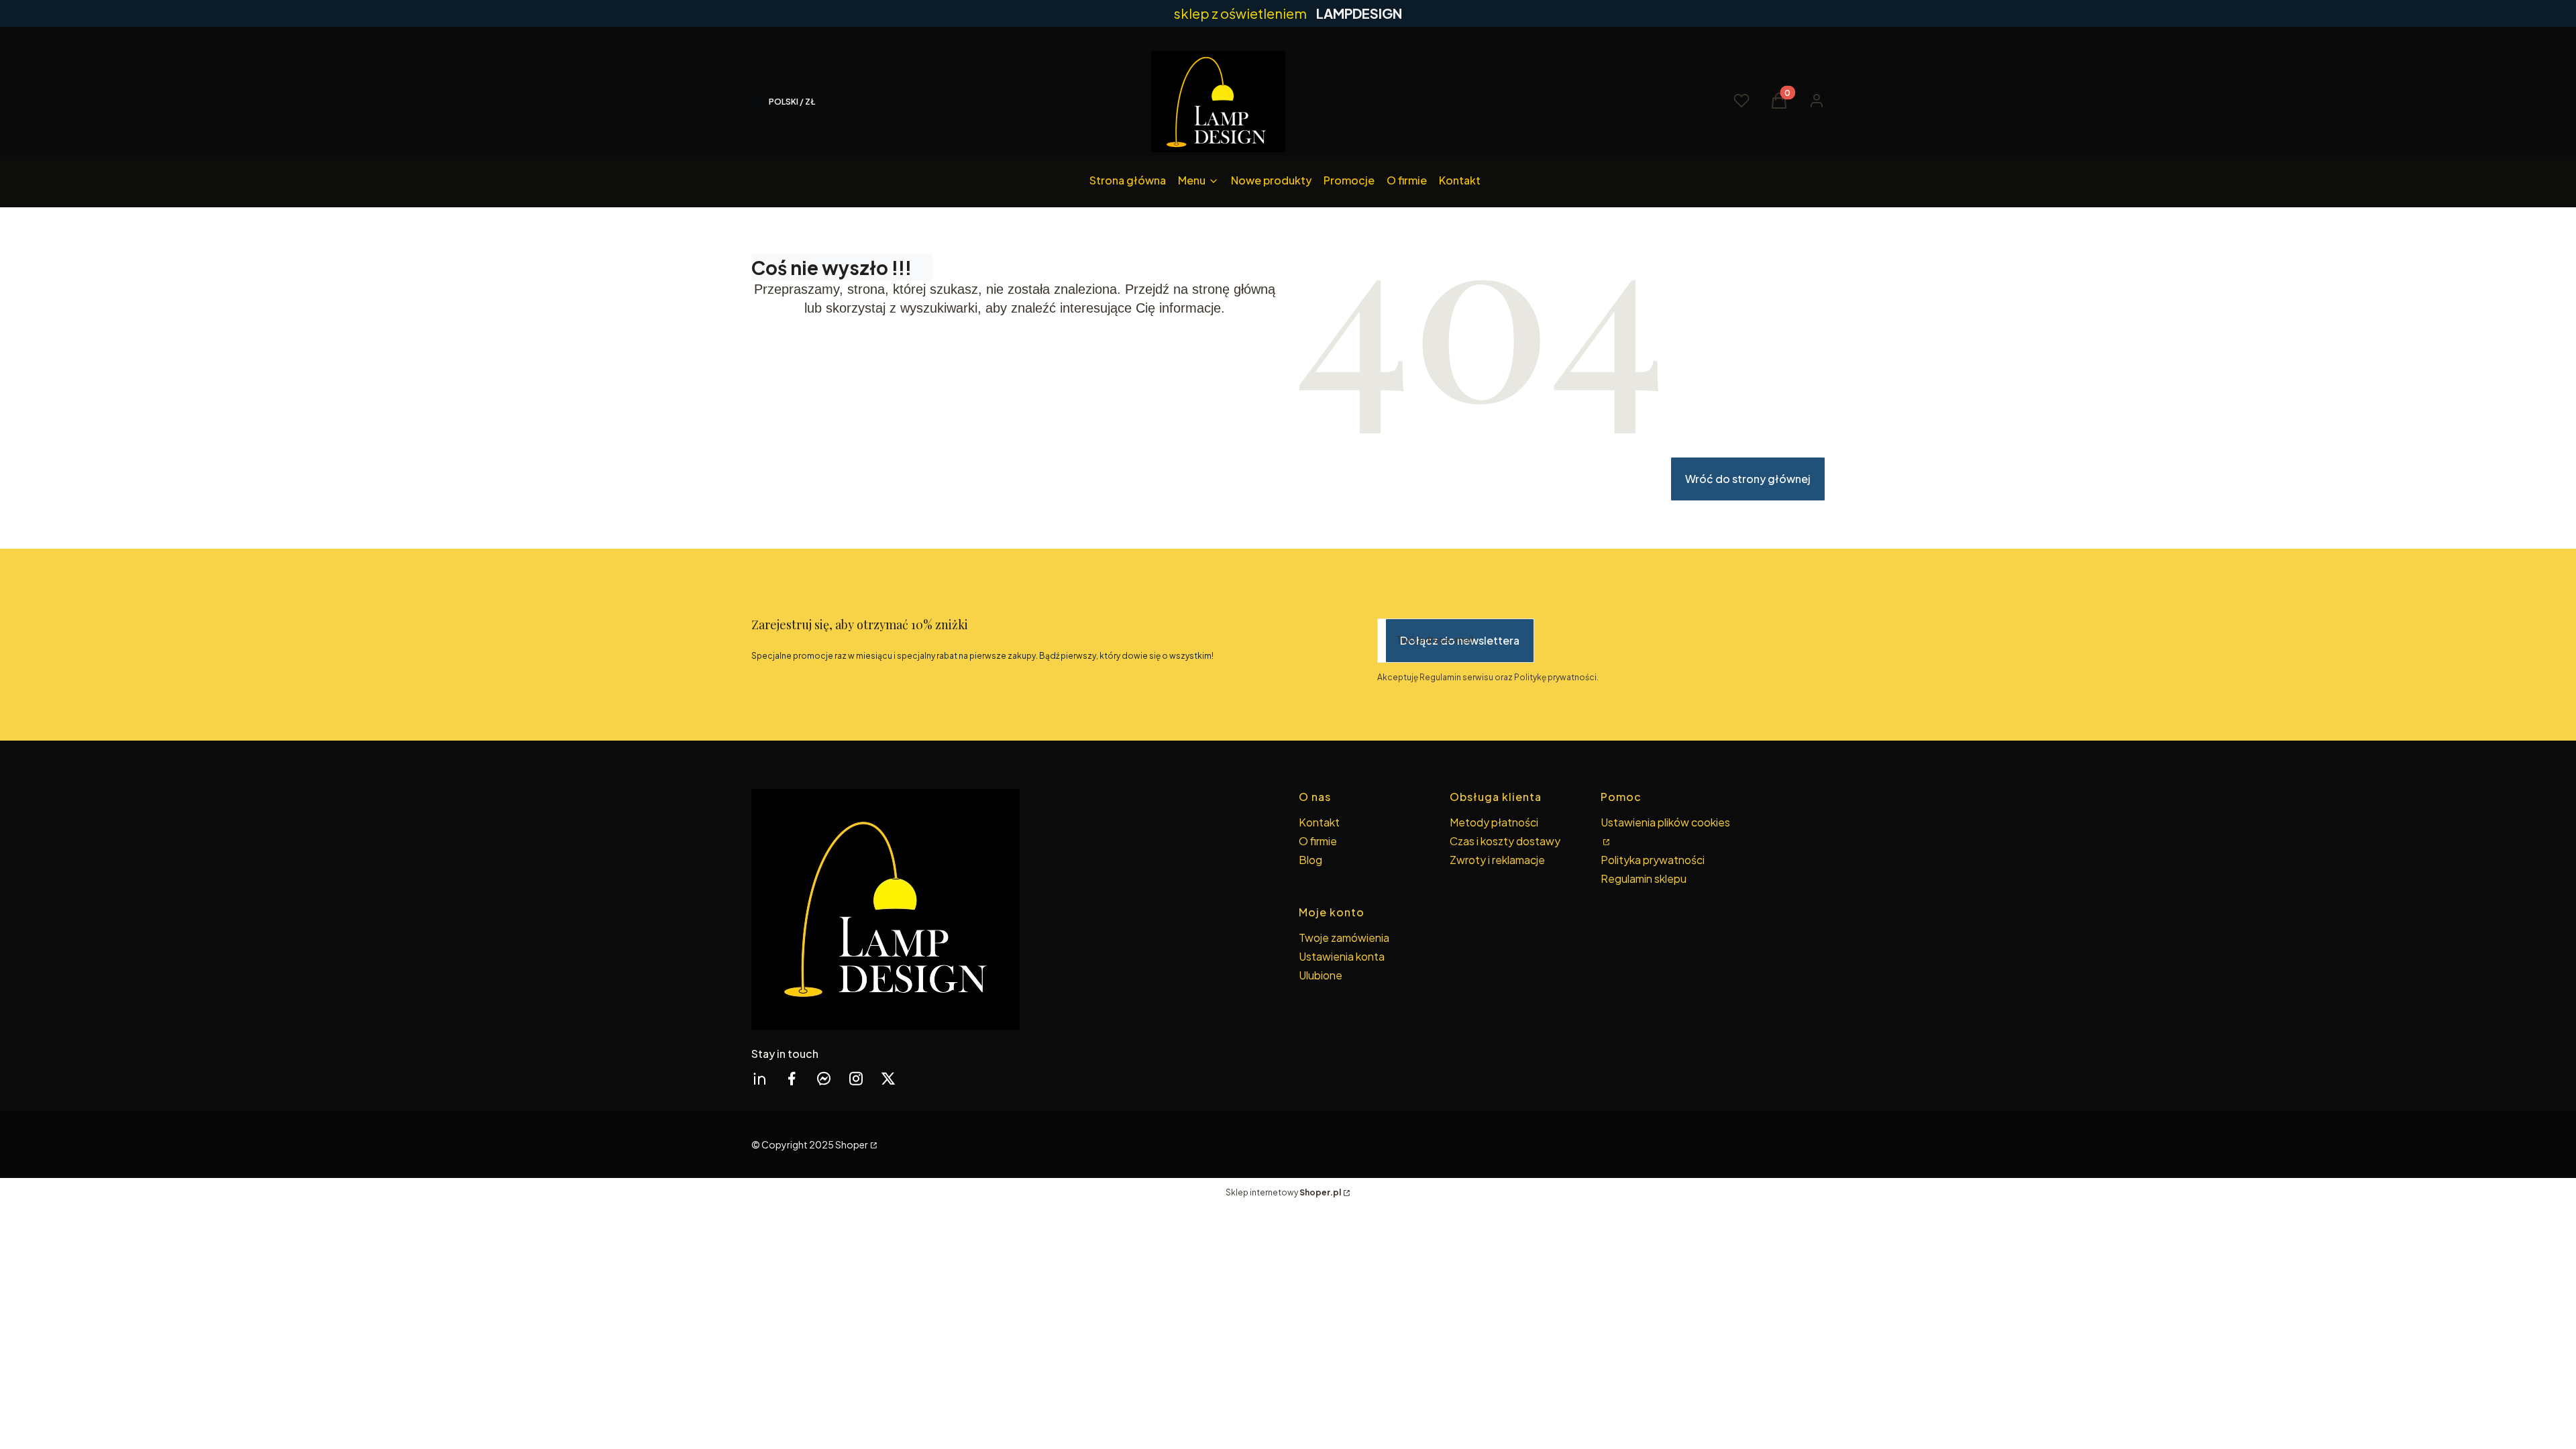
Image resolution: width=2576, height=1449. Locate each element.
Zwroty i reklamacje (1497, 860)
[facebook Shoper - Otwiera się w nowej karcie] (792, 1078)
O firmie (1318, 841)
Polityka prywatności (1653, 860)
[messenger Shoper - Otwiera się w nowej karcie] (824, 1078)
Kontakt (1319, 822)
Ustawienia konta (1342, 956)
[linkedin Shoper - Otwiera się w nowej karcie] (759, 1078)
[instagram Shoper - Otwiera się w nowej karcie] (856, 1078)
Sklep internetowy (1283, 1192)
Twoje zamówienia (1344, 937)
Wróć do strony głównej (1748, 479)
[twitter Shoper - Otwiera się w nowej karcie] (888, 1078)
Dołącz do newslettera (1460, 640)
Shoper (852, 1144)
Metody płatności (1494, 822)
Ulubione (1321, 975)
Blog (1310, 860)
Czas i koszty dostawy (1505, 841)
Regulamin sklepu (1644, 878)
